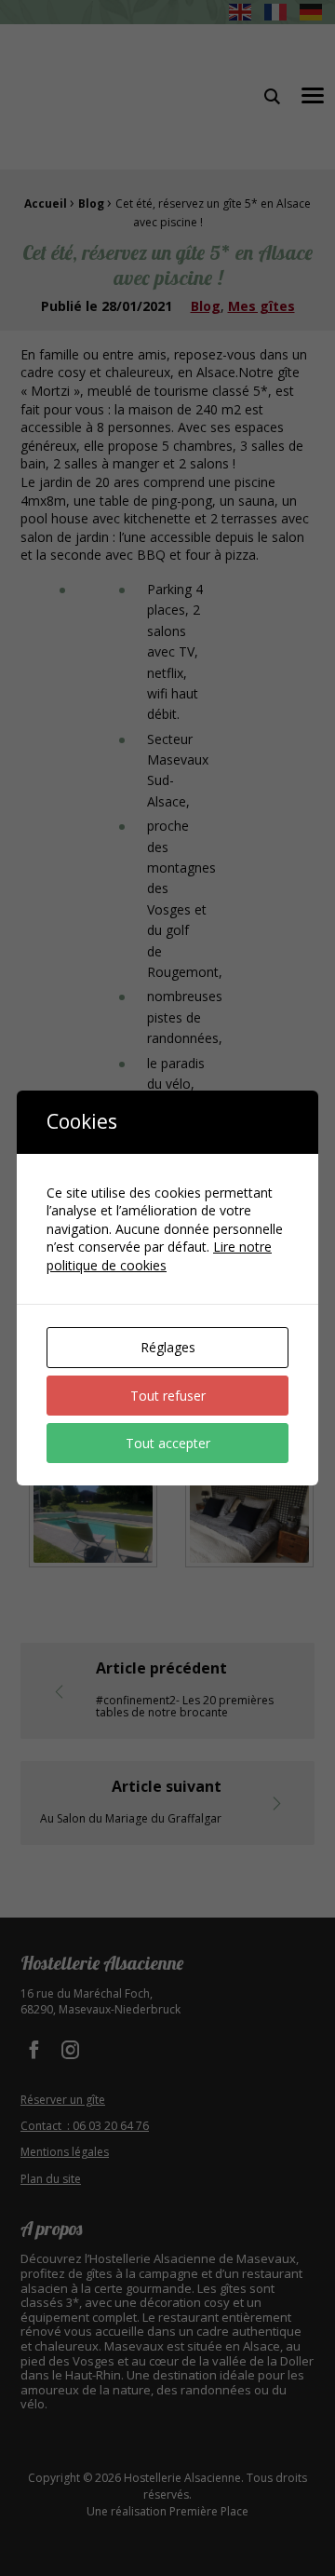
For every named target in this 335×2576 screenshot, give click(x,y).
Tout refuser (168, 1396)
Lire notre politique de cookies (159, 1256)
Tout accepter (168, 1443)
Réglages (168, 1347)
